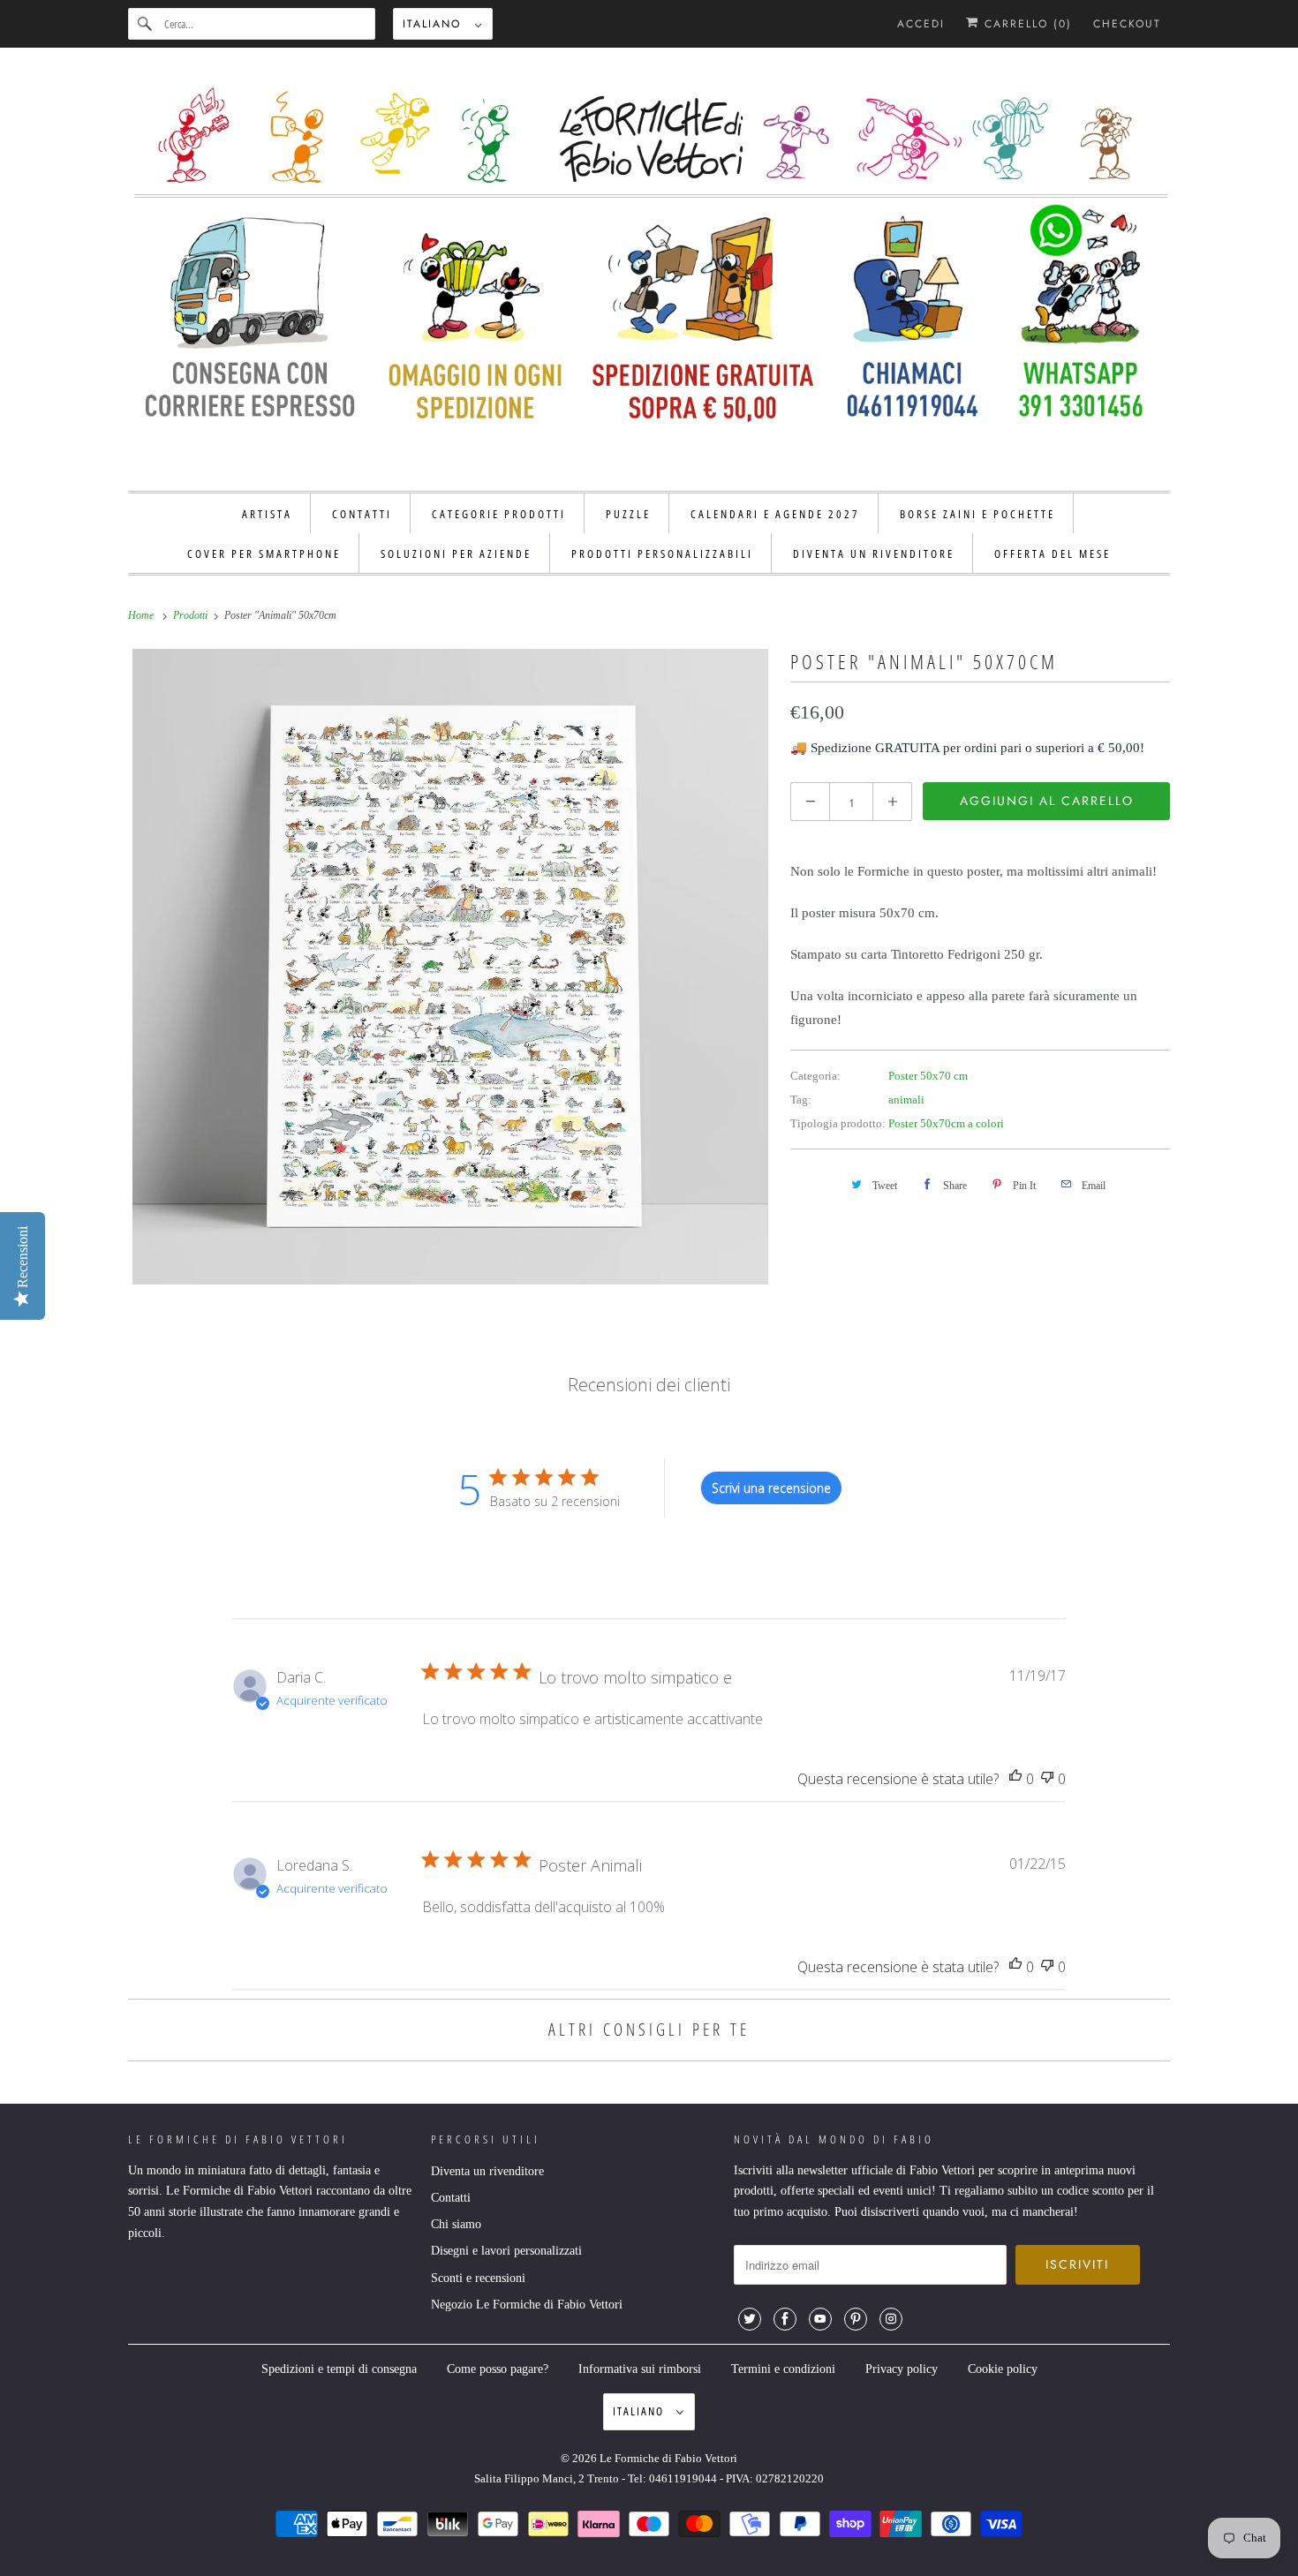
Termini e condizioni (783, 2369)
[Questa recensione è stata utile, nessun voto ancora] (1015, 1779)
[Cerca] (146, 24)
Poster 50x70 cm (928, 1076)
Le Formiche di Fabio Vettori (668, 2458)
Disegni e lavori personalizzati (506, 2251)
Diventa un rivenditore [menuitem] (874, 554)
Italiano (434, 24)
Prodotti (192, 615)
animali (906, 1100)
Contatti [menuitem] (362, 514)
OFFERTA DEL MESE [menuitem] (1053, 554)
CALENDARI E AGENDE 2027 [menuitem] (775, 514)
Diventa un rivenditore (487, 2171)
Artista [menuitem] (267, 514)
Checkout (1127, 24)
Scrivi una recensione (771, 1488)
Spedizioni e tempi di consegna (339, 2369)
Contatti (451, 2198)
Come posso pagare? (498, 2369)
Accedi (921, 24)
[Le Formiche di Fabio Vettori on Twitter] (750, 2319)
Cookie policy (1003, 2369)
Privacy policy (902, 2369)
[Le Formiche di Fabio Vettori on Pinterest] (856, 2319)
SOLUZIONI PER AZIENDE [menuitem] (456, 554)
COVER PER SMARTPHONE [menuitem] (264, 554)
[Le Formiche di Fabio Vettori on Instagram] (891, 2319)
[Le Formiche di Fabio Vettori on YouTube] (820, 2319)
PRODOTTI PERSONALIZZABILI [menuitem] (662, 554)
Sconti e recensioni (478, 2278)
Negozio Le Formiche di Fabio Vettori (527, 2305)
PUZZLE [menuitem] (628, 514)
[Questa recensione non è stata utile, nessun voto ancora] (1047, 1779)
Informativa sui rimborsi (640, 2369)
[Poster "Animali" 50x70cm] (450, 967)
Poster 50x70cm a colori (946, 1123)
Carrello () (1026, 24)
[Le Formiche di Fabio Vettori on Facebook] (785, 2319)
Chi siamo (456, 2224)
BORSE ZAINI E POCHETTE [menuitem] (977, 514)
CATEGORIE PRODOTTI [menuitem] (499, 514)
